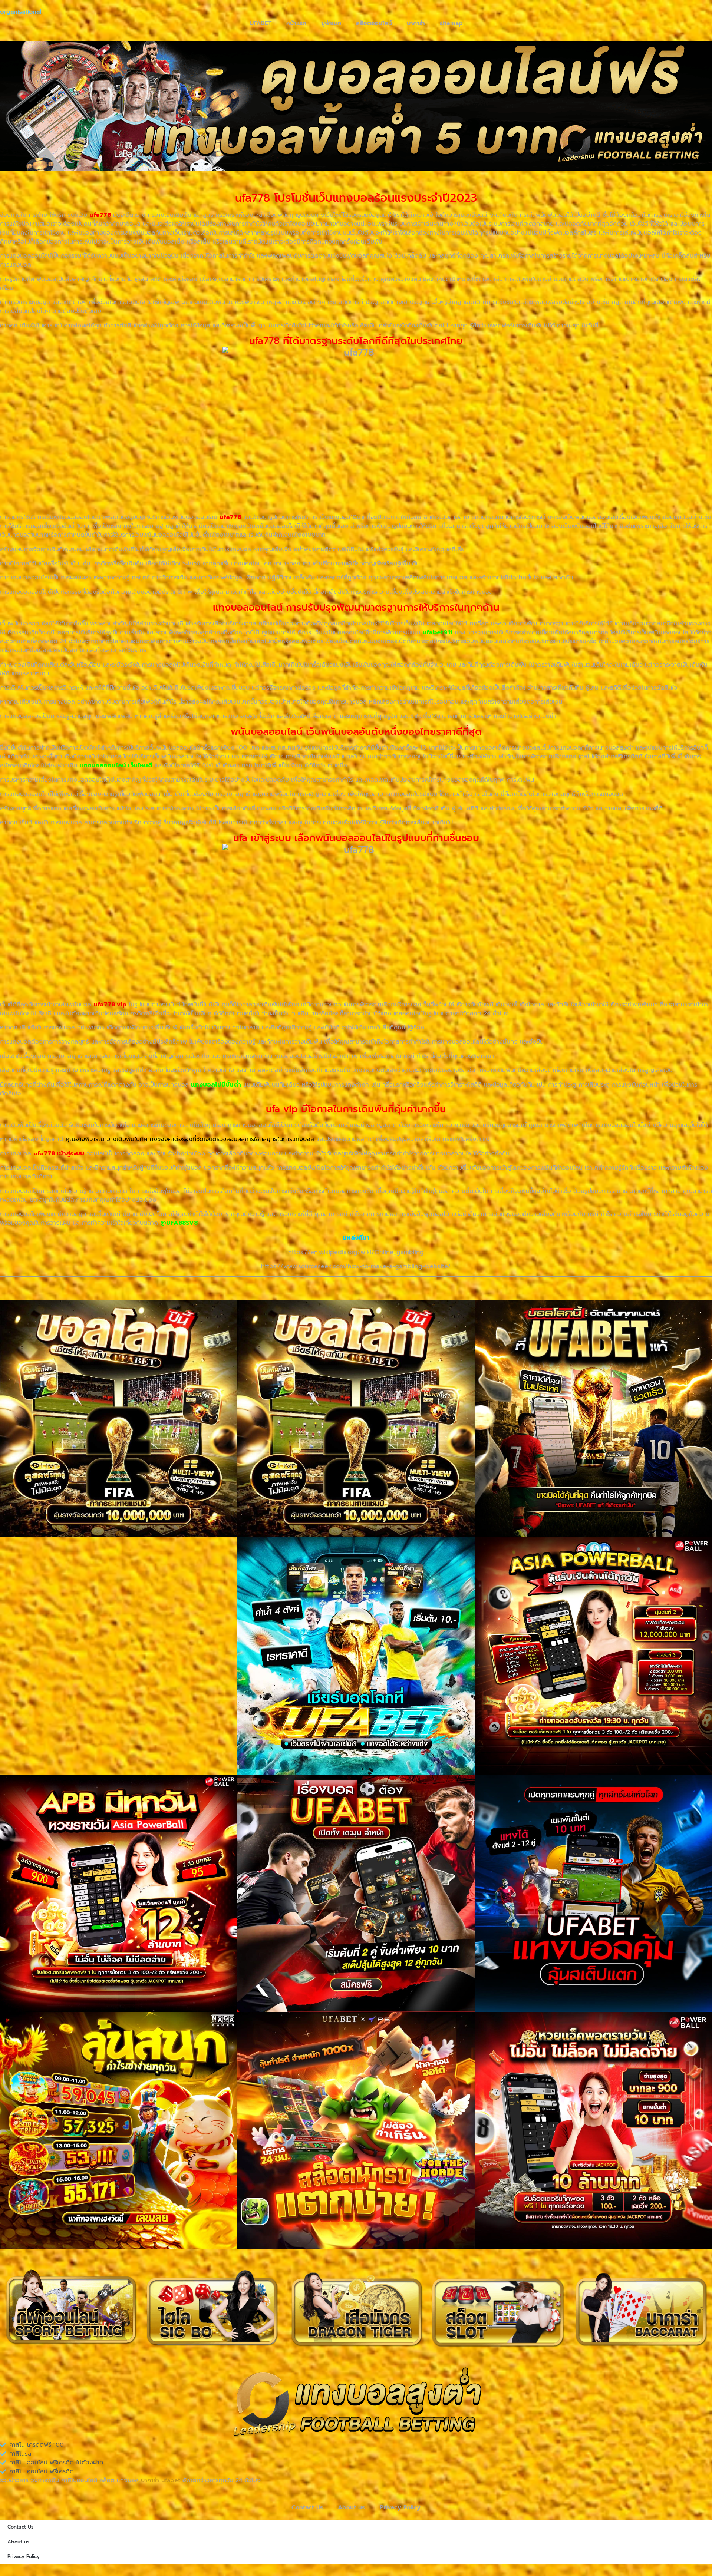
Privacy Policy (400, 2507)
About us (351, 2507)
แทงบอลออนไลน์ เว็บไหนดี (116, 765)
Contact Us (307, 2507)
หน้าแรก (296, 23)
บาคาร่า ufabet (161, 2480)
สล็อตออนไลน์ (374, 23)
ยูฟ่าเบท (331, 23)
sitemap (451, 23)
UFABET (261, 23)
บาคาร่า (416, 23)
